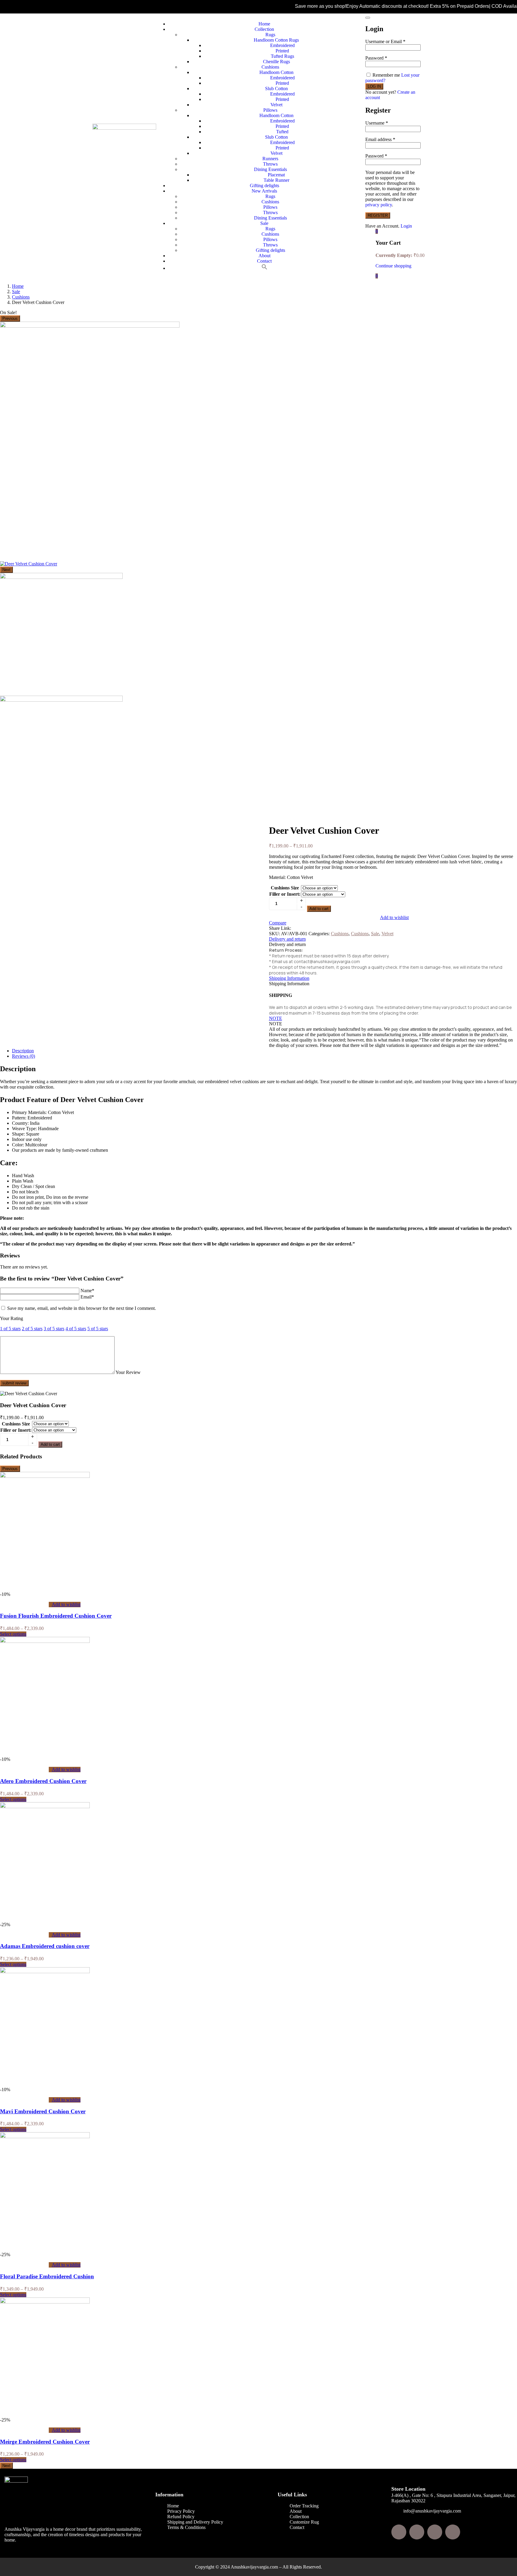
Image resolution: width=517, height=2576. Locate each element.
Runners (270, 159)
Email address (380, 139)
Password (376, 58)
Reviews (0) (23, 1056)
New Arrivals (264, 191)
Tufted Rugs (282, 56)
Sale (264, 223)
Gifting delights (264, 186)
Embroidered (282, 45)
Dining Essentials (270, 169)
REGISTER (378, 215)
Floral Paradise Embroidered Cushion (47, 2276)
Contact (264, 261)
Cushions (270, 67)
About (264, 256)
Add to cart (319, 909)
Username (377, 123)
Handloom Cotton (276, 72)
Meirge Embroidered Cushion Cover (45, 2442)
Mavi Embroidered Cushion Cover (43, 2111)
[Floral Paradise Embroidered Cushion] (45, 2137)
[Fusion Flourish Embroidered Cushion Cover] (45, 1476)
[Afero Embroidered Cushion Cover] (45, 1641)
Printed (282, 51)
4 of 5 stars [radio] (76, 1329)
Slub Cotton (276, 88)
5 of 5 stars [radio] (98, 1329)
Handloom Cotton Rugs (276, 40)
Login (406, 226)
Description (23, 1051)
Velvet (276, 105)
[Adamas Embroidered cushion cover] (45, 1807)
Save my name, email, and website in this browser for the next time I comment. (82, 1308)
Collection (264, 29)
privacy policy (379, 205)
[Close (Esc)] (368, 18)
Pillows (270, 110)
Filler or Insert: (285, 894)
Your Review (128, 1372)
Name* (87, 1291)
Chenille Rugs (276, 62)
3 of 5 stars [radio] (54, 1329)
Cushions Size (285, 888)
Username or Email (385, 41)
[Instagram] (417, 2532)
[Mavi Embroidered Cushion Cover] (45, 1972)
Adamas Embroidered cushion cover (45, 1946)
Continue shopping (393, 266)
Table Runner (276, 180)
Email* (87, 1297)
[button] (264, 268)
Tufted (282, 132)
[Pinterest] (435, 2532)
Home (264, 24)
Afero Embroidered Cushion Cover (43, 1781)
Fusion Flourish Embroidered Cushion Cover (56, 1616)
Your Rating (12, 1318)
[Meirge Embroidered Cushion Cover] (45, 2302)
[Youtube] (453, 2532)
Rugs (270, 35)
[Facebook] (399, 2532)
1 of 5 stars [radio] (10, 1329)
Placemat (276, 175)
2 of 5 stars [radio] (32, 1329)
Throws (270, 164)
